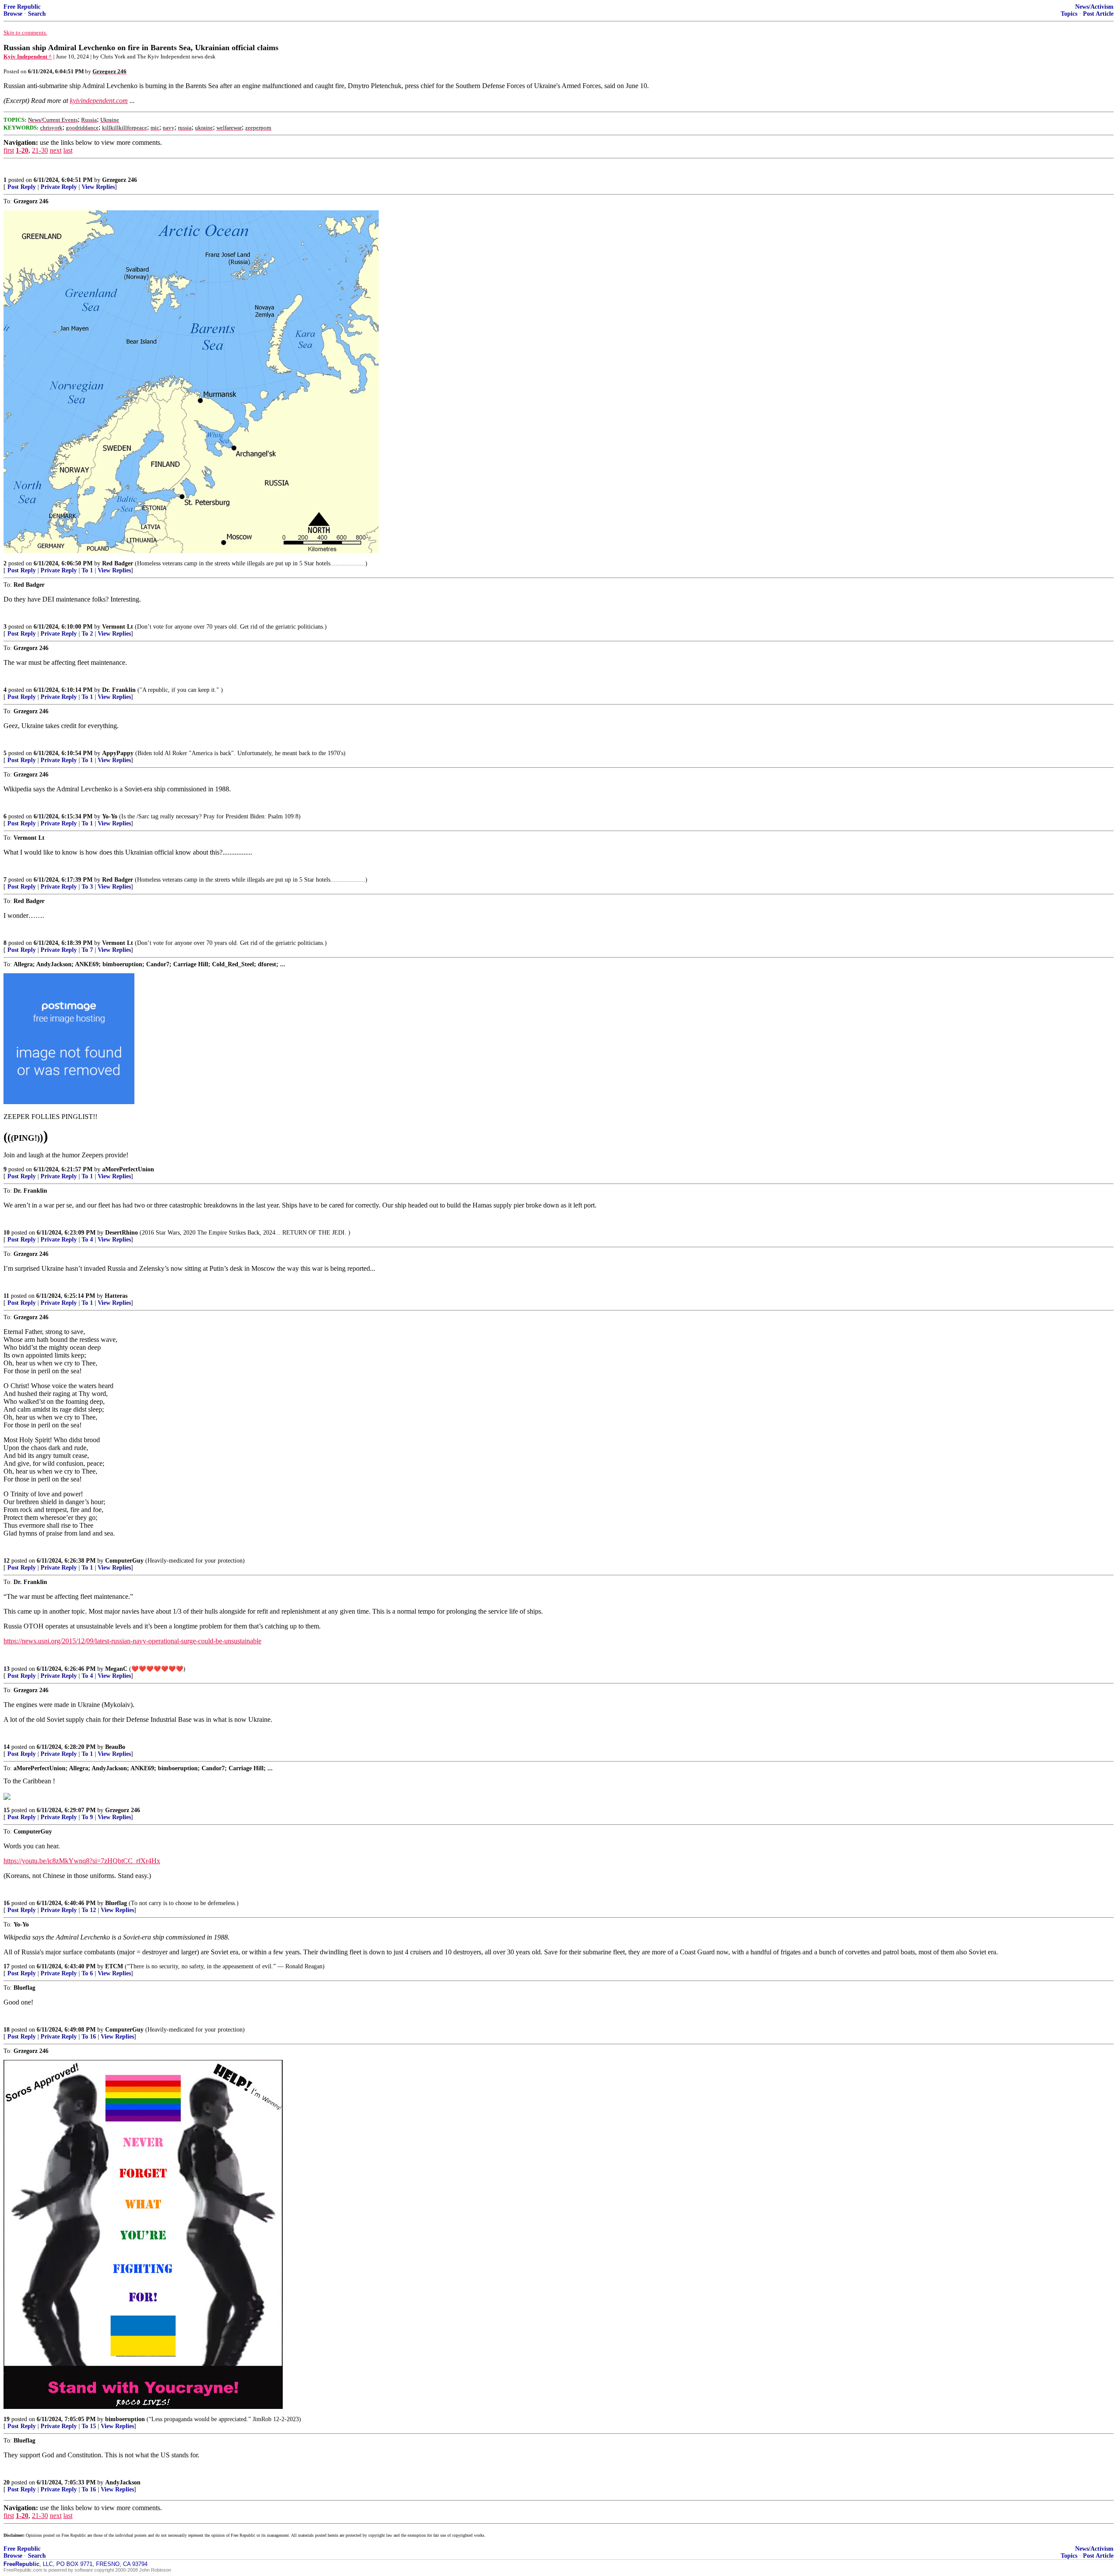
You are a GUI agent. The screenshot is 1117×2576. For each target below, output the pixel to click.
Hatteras (116, 1296)
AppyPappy (118, 753)
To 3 (87, 887)
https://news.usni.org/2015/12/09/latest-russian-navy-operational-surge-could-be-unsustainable (132, 1641)
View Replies (98, 187)
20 (7, 2482)
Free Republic (22, 7)
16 (7, 1903)
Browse (13, 14)
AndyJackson (123, 2482)
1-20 (22, 150)
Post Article (1098, 14)
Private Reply (59, 187)
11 (6, 1296)
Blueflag (116, 1903)
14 (7, 1747)
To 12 (89, 1910)
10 (7, 1233)
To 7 (87, 950)
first (9, 150)
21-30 (40, 150)
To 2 (87, 634)
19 (7, 2419)
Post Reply (22, 187)
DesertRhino (122, 1233)
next (56, 150)
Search (37, 14)
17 (7, 1966)
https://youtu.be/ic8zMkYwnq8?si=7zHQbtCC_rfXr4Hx (82, 1861)
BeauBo (115, 1747)
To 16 (89, 2037)
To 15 (89, 2426)
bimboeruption (125, 2419)
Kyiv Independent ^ (28, 56)
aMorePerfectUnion (128, 1169)
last (68, 150)
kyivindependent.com (99, 101)
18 (7, 2030)
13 (7, 1669)
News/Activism (1094, 7)
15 (7, 1810)
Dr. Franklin (119, 690)
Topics (1069, 14)
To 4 (87, 1240)
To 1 (87, 570)
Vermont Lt (118, 627)
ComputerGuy (124, 1561)
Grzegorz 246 (120, 180)
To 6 (87, 1973)
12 (7, 1561)
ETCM (114, 1966)
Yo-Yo (110, 816)
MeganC (116, 1669)
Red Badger (118, 563)
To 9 (87, 1817)
